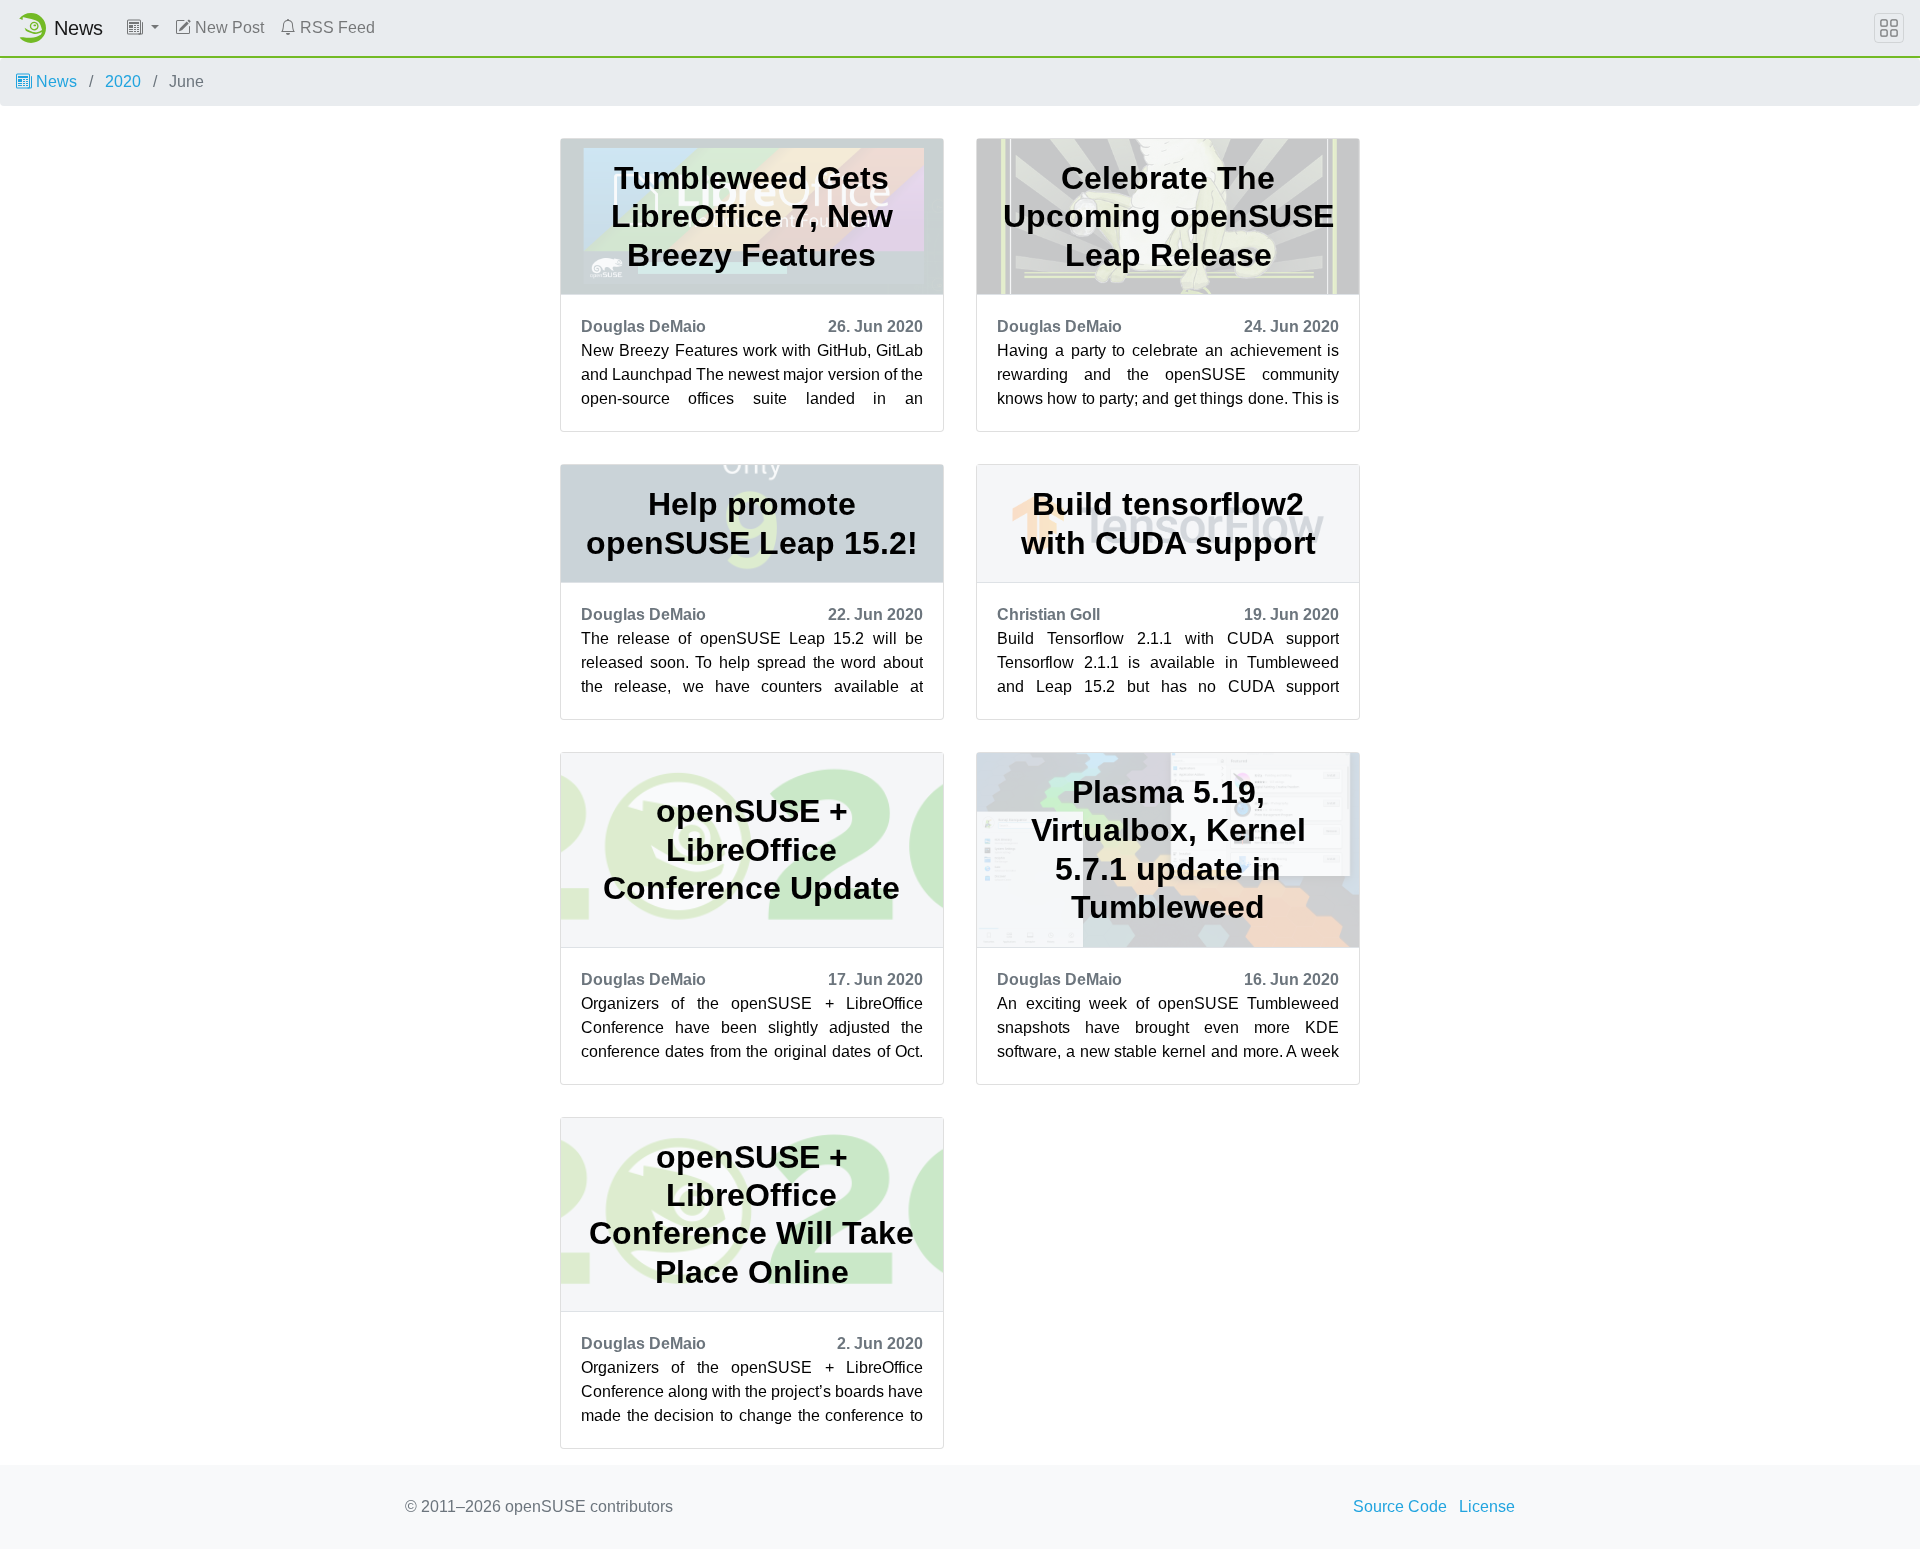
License (1487, 1506)
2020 (123, 81)
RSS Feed (335, 27)
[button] (143, 28)
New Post (227, 27)
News (54, 81)
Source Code (1400, 1506)
